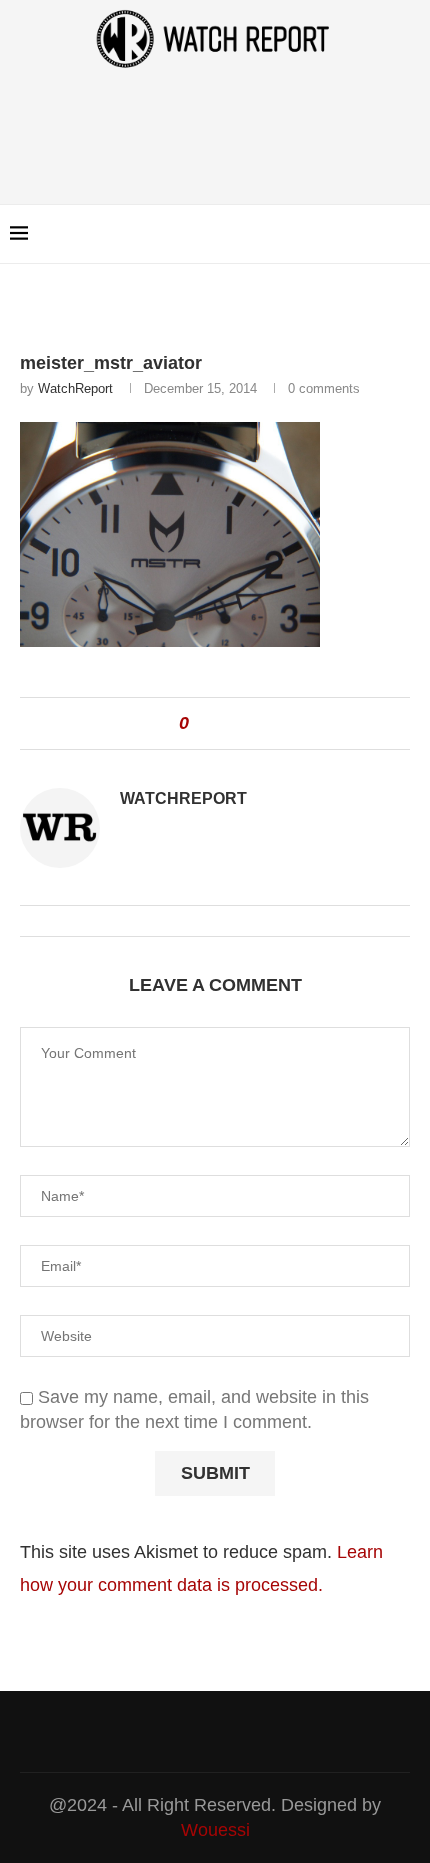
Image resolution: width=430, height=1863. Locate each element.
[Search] (410, 234)
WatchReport (75, 388)
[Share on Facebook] (213, 723)
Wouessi (215, 1830)
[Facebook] (359, 234)
